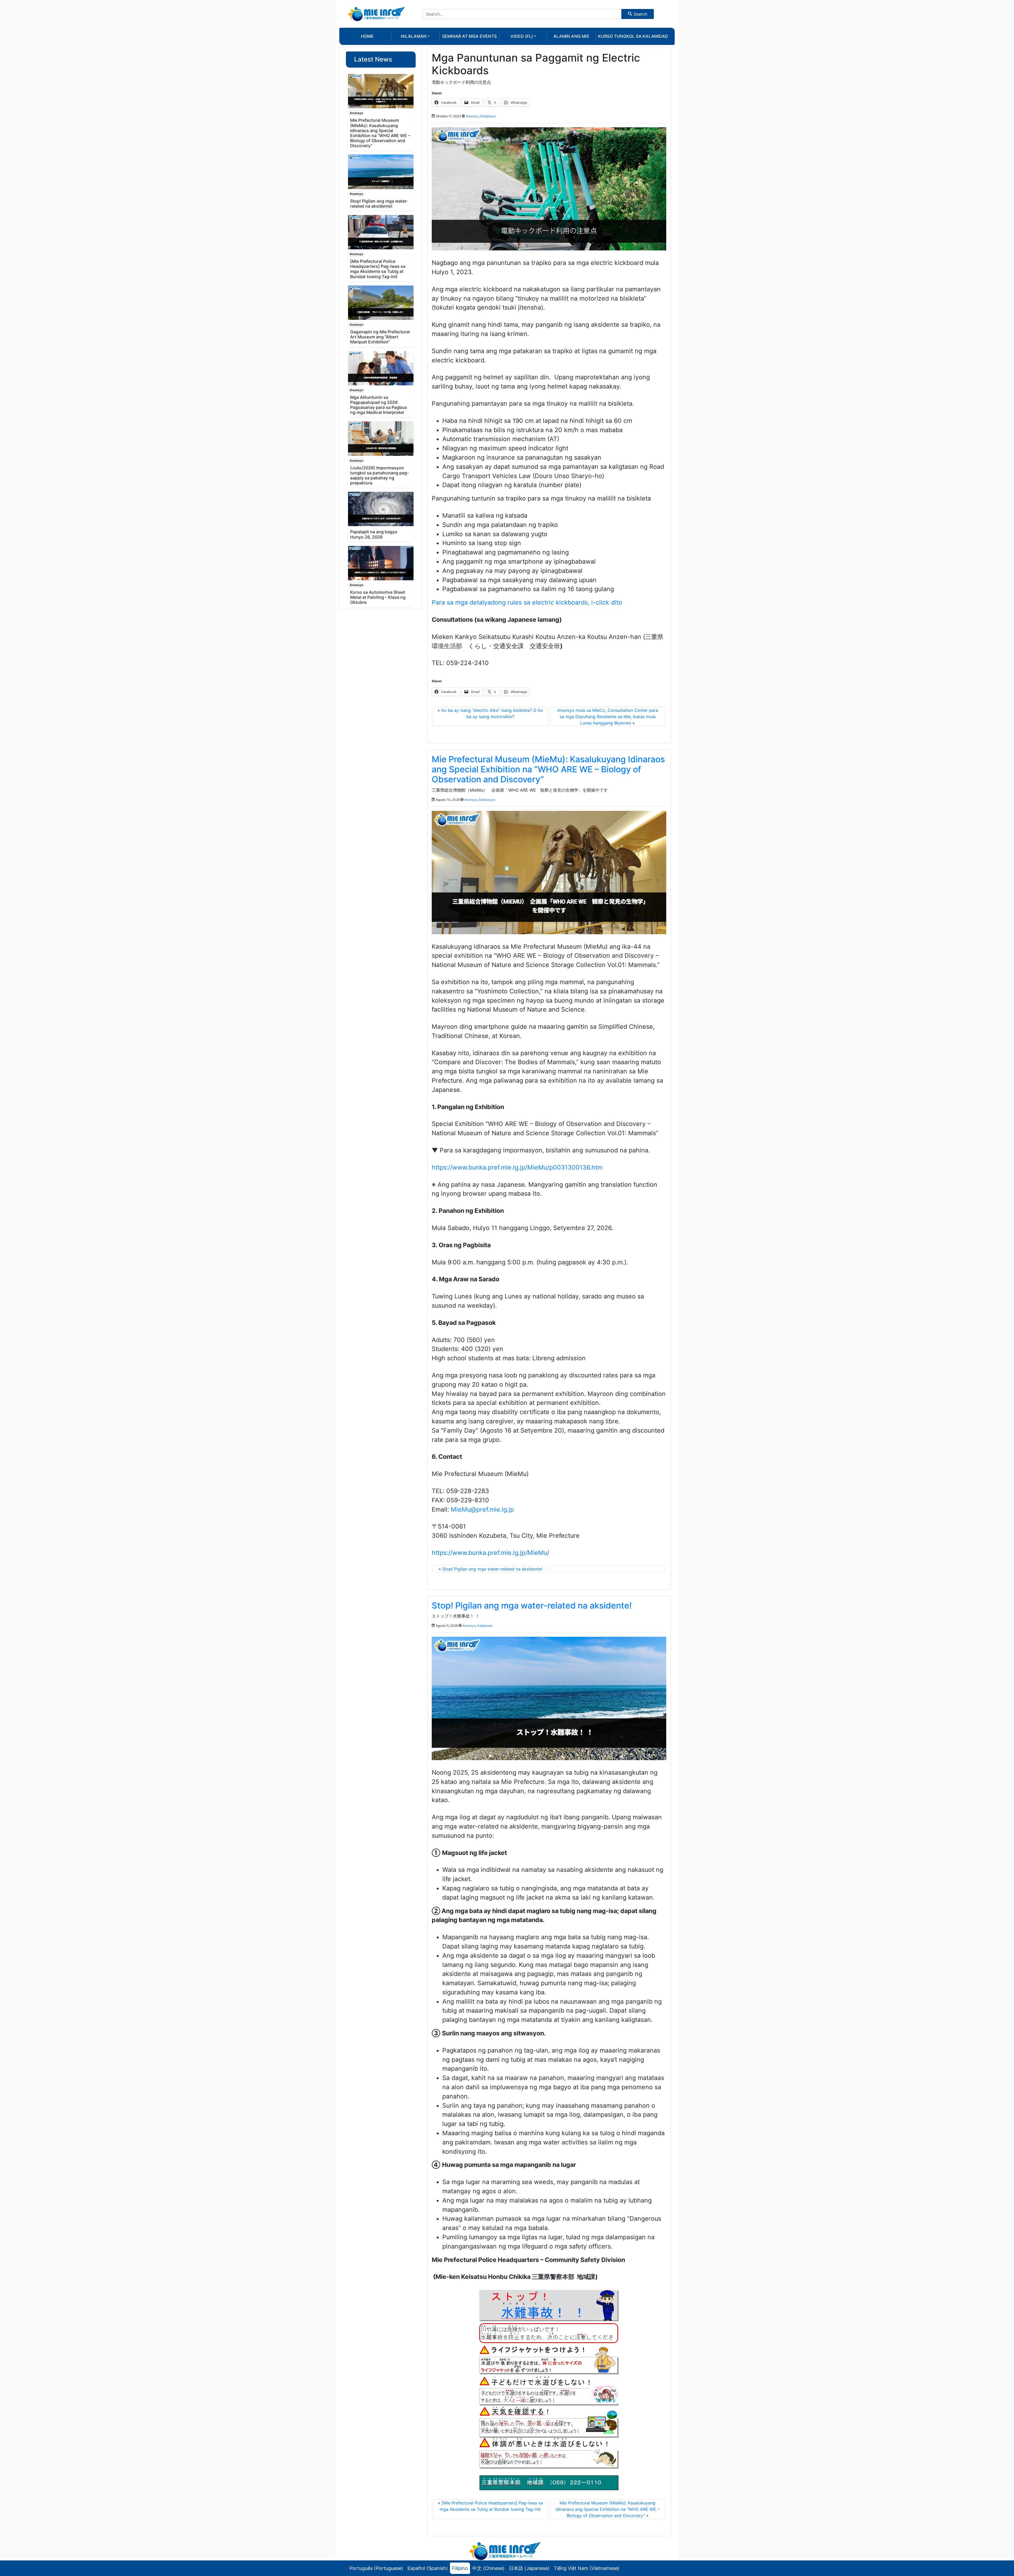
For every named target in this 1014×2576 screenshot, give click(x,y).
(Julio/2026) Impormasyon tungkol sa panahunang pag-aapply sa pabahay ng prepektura (379, 475)
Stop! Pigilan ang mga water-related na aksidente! (379, 204)
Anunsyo (356, 113)
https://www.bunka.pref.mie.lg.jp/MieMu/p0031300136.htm (517, 1167)
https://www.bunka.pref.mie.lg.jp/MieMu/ (490, 1553)
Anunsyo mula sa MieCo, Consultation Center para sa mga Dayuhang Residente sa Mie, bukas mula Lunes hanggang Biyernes (608, 717)
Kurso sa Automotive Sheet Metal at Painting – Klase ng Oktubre (378, 597)
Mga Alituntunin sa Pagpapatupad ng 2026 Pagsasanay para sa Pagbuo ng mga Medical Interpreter (379, 405)
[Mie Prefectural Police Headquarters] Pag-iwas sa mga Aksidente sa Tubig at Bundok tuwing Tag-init (378, 269)
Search (640, 14)
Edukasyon (487, 800)
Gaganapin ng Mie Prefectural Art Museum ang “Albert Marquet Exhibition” (380, 337)
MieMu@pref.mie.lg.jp (482, 1509)
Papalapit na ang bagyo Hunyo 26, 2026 (374, 534)
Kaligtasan (488, 116)
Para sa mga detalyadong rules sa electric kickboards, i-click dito (527, 602)
